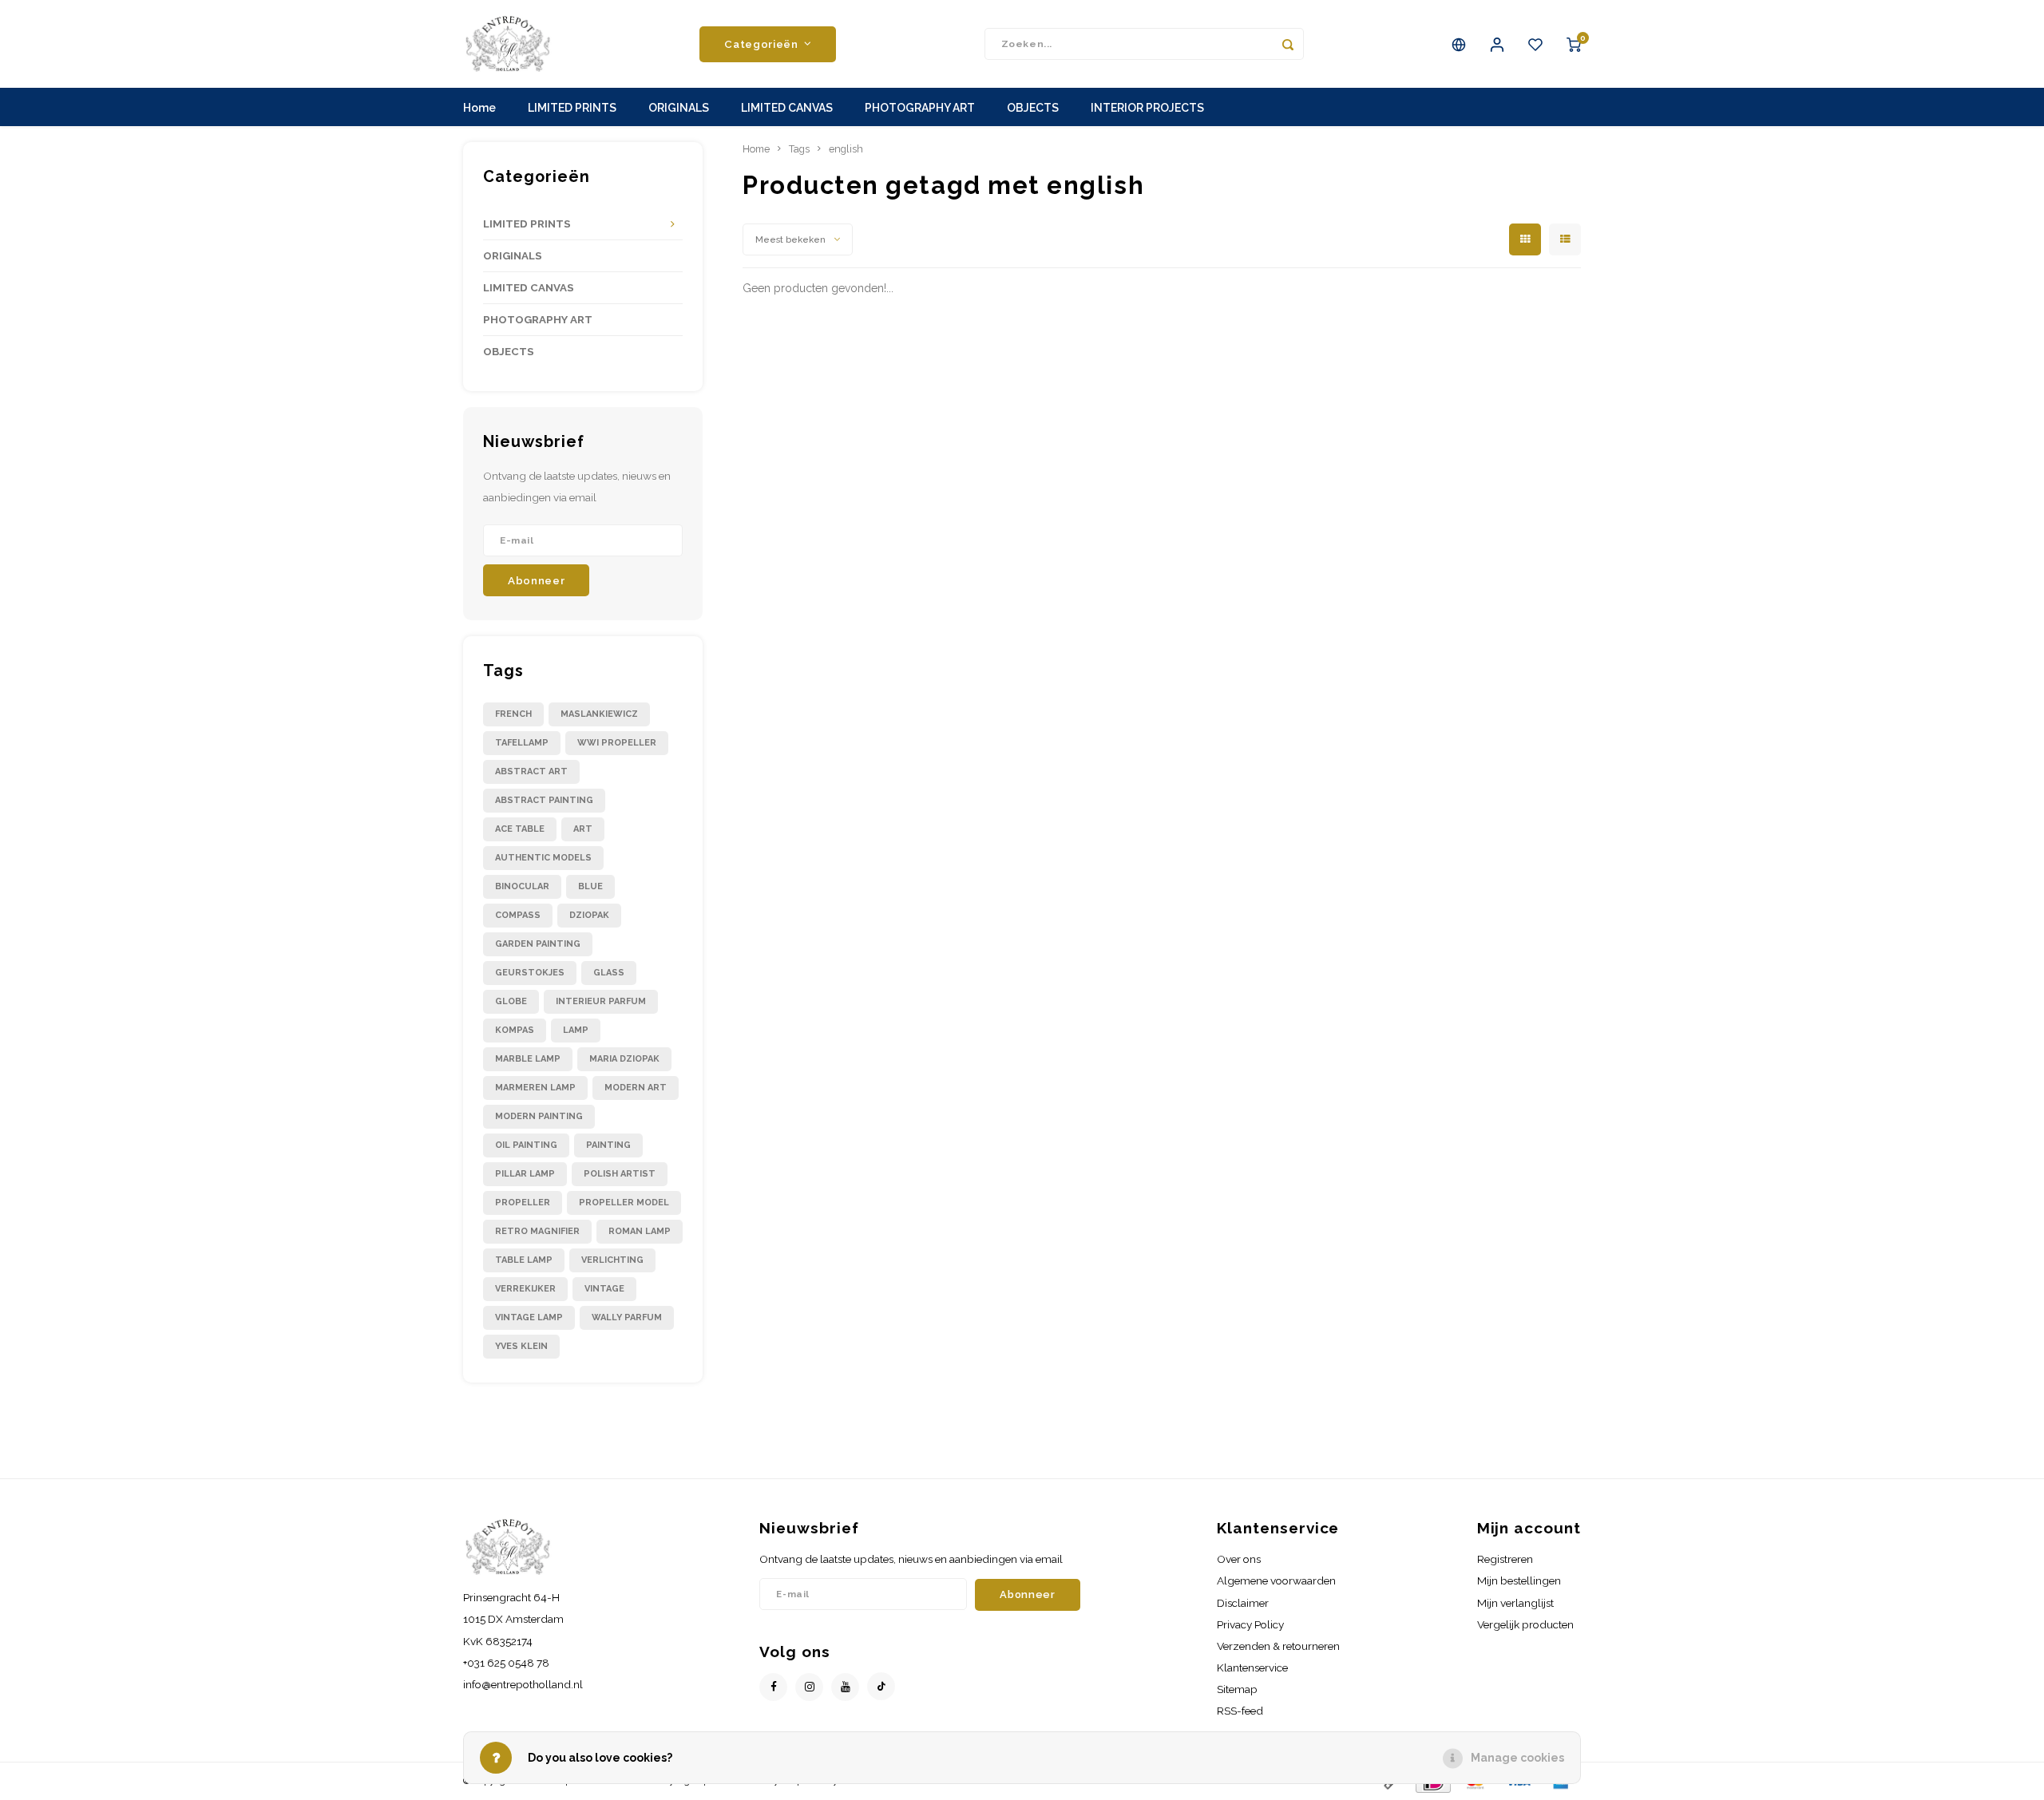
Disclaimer (1243, 1603)
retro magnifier (537, 1231)
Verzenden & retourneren (1278, 1646)
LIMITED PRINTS (572, 108)
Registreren (1505, 1559)
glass (609, 973)
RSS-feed (1240, 1711)
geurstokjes (530, 973)
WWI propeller (617, 743)
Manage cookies (1517, 1758)
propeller (523, 1203)
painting (608, 1145)
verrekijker (525, 1289)
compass (518, 915)
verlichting (612, 1260)
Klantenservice (1252, 1667)
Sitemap (1237, 1689)
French (513, 714)
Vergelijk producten (1525, 1624)
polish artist (620, 1174)
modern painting (539, 1116)
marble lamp (528, 1059)
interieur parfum (601, 1001)
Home (479, 108)
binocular (522, 886)
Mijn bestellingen (1519, 1580)
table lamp (524, 1260)
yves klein (521, 1346)
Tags (799, 149)
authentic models (543, 858)
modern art (636, 1088)
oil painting (526, 1145)
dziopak (589, 915)
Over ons (1239, 1559)
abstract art (531, 771)
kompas (515, 1030)
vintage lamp (529, 1317)
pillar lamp (525, 1174)
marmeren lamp (535, 1088)
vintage (604, 1289)
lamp (576, 1030)
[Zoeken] (1288, 44)
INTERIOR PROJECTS (1147, 108)
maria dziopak (624, 1059)
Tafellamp (522, 743)
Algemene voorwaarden (1276, 1580)
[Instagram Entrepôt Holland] (809, 1687)
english (846, 149)
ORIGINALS (679, 108)
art (583, 829)
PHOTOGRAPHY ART (920, 108)
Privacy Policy (1250, 1624)
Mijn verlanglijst (1515, 1603)
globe (511, 1001)
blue (590, 886)
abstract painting (544, 800)
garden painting (538, 944)
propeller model (624, 1203)
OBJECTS (1033, 108)
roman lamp (640, 1231)
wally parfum (627, 1317)
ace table (520, 829)
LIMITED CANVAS (787, 108)
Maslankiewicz (599, 714)
